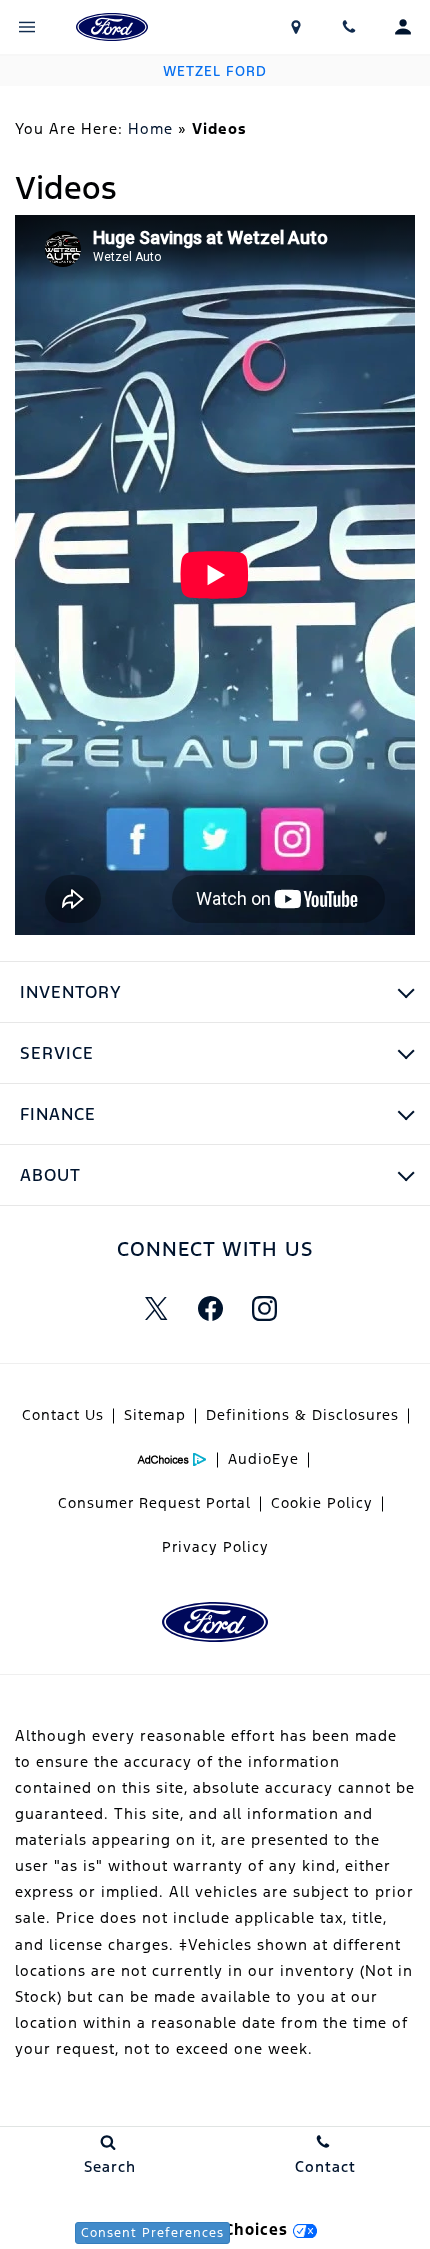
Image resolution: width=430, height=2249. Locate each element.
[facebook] (210, 1309)
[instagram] (264, 1309)
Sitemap (155, 1415)
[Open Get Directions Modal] (296, 27)
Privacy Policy (215, 1547)
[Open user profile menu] (403, 27)
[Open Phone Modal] (350, 27)
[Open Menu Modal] (27, 27)
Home (150, 128)
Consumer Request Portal (154, 1503)
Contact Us (63, 1415)
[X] (156, 1309)
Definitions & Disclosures (302, 1415)
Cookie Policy (322, 1503)
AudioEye (263, 1459)
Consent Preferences (152, 2233)
